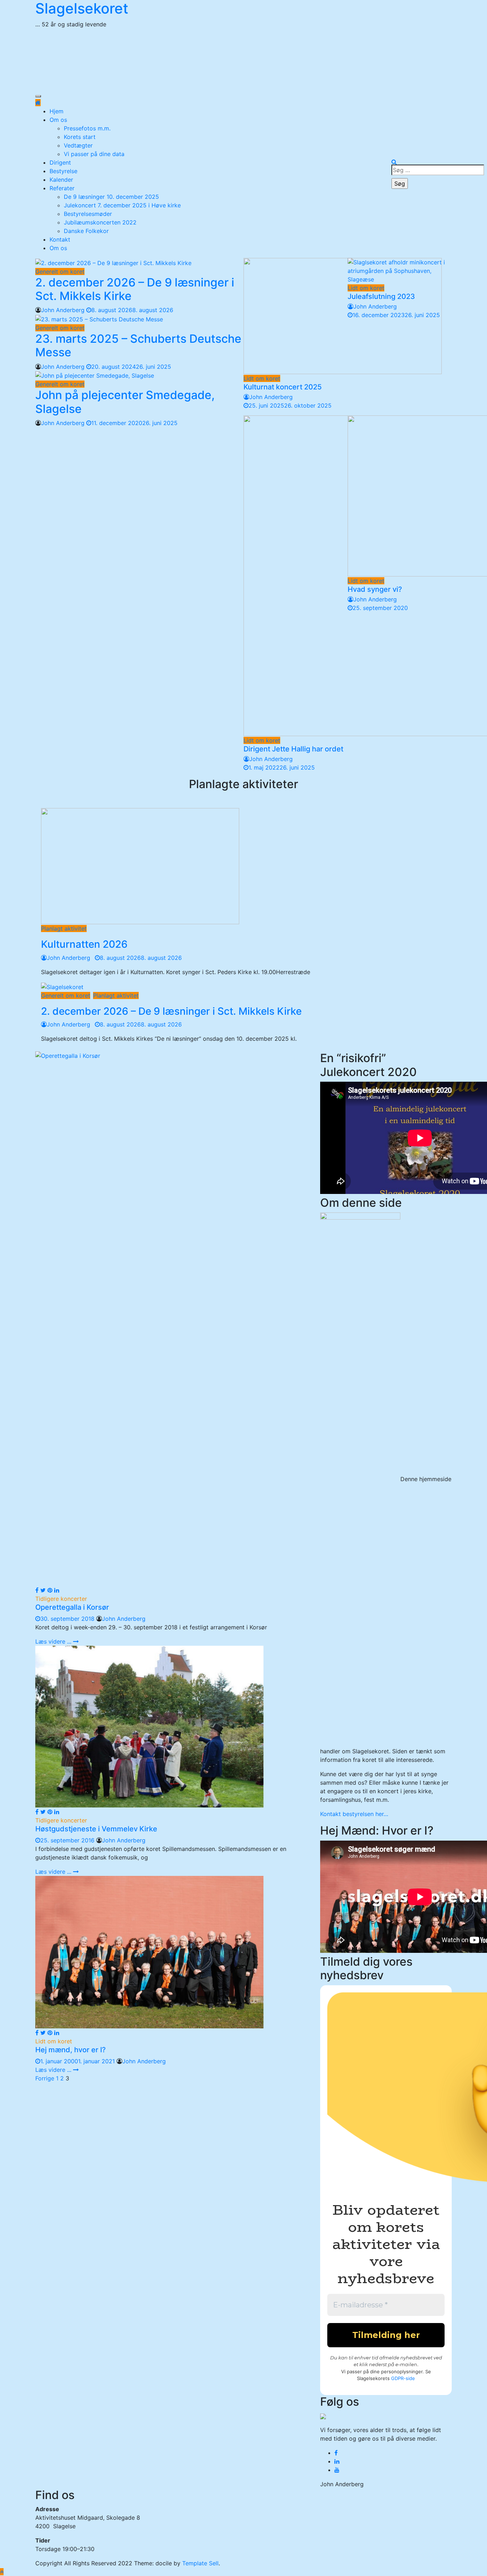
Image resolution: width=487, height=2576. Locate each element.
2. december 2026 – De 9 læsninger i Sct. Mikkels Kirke (135, 289)
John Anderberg (63, 310)
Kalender (61, 180)
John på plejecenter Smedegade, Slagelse (125, 402)
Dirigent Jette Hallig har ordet (293, 749)
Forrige (45, 2078)
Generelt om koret (60, 271)
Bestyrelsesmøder (88, 214)
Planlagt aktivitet (64, 929)
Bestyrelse (63, 171)
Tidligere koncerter (61, 1599)
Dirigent (60, 162)
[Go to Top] (2, 2572)
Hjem (57, 111)
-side (409, 2378)
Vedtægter (78, 145)
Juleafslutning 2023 (381, 296)
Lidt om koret (262, 378)
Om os (58, 120)
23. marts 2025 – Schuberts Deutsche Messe (138, 345)
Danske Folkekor (86, 231)
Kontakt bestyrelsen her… (354, 1814)
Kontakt (60, 239)
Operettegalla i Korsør (72, 1607)
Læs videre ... (54, 1641)
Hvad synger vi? (375, 589)
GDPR (397, 2378)
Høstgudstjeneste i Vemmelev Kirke (96, 1829)
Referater (62, 188)
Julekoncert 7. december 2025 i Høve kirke (122, 205)
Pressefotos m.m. (87, 128)
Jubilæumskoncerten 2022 (100, 222)
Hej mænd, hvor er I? (71, 2050)
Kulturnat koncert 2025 (283, 387)
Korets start (80, 137)
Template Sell (200, 2563)
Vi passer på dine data (94, 154)
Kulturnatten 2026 (84, 944)
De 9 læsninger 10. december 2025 (111, 197)
